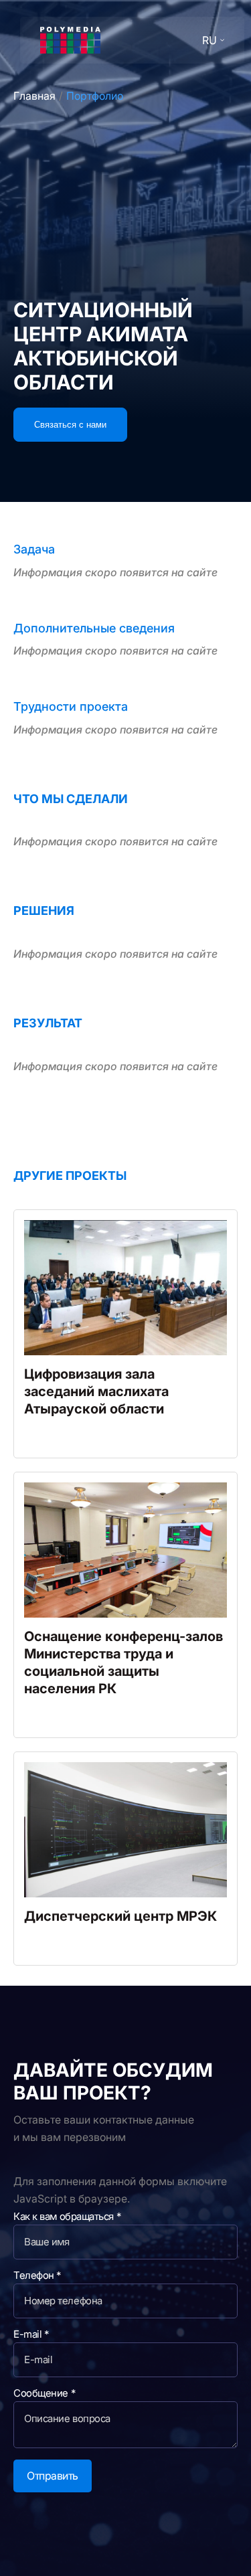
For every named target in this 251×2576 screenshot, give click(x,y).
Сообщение (44, 2393)
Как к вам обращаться (67, 2216)
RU (210, 40)
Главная (34, 96)
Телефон (37, 2275)
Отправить (53, 2476)
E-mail (31, 2334)
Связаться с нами (70, 425)
